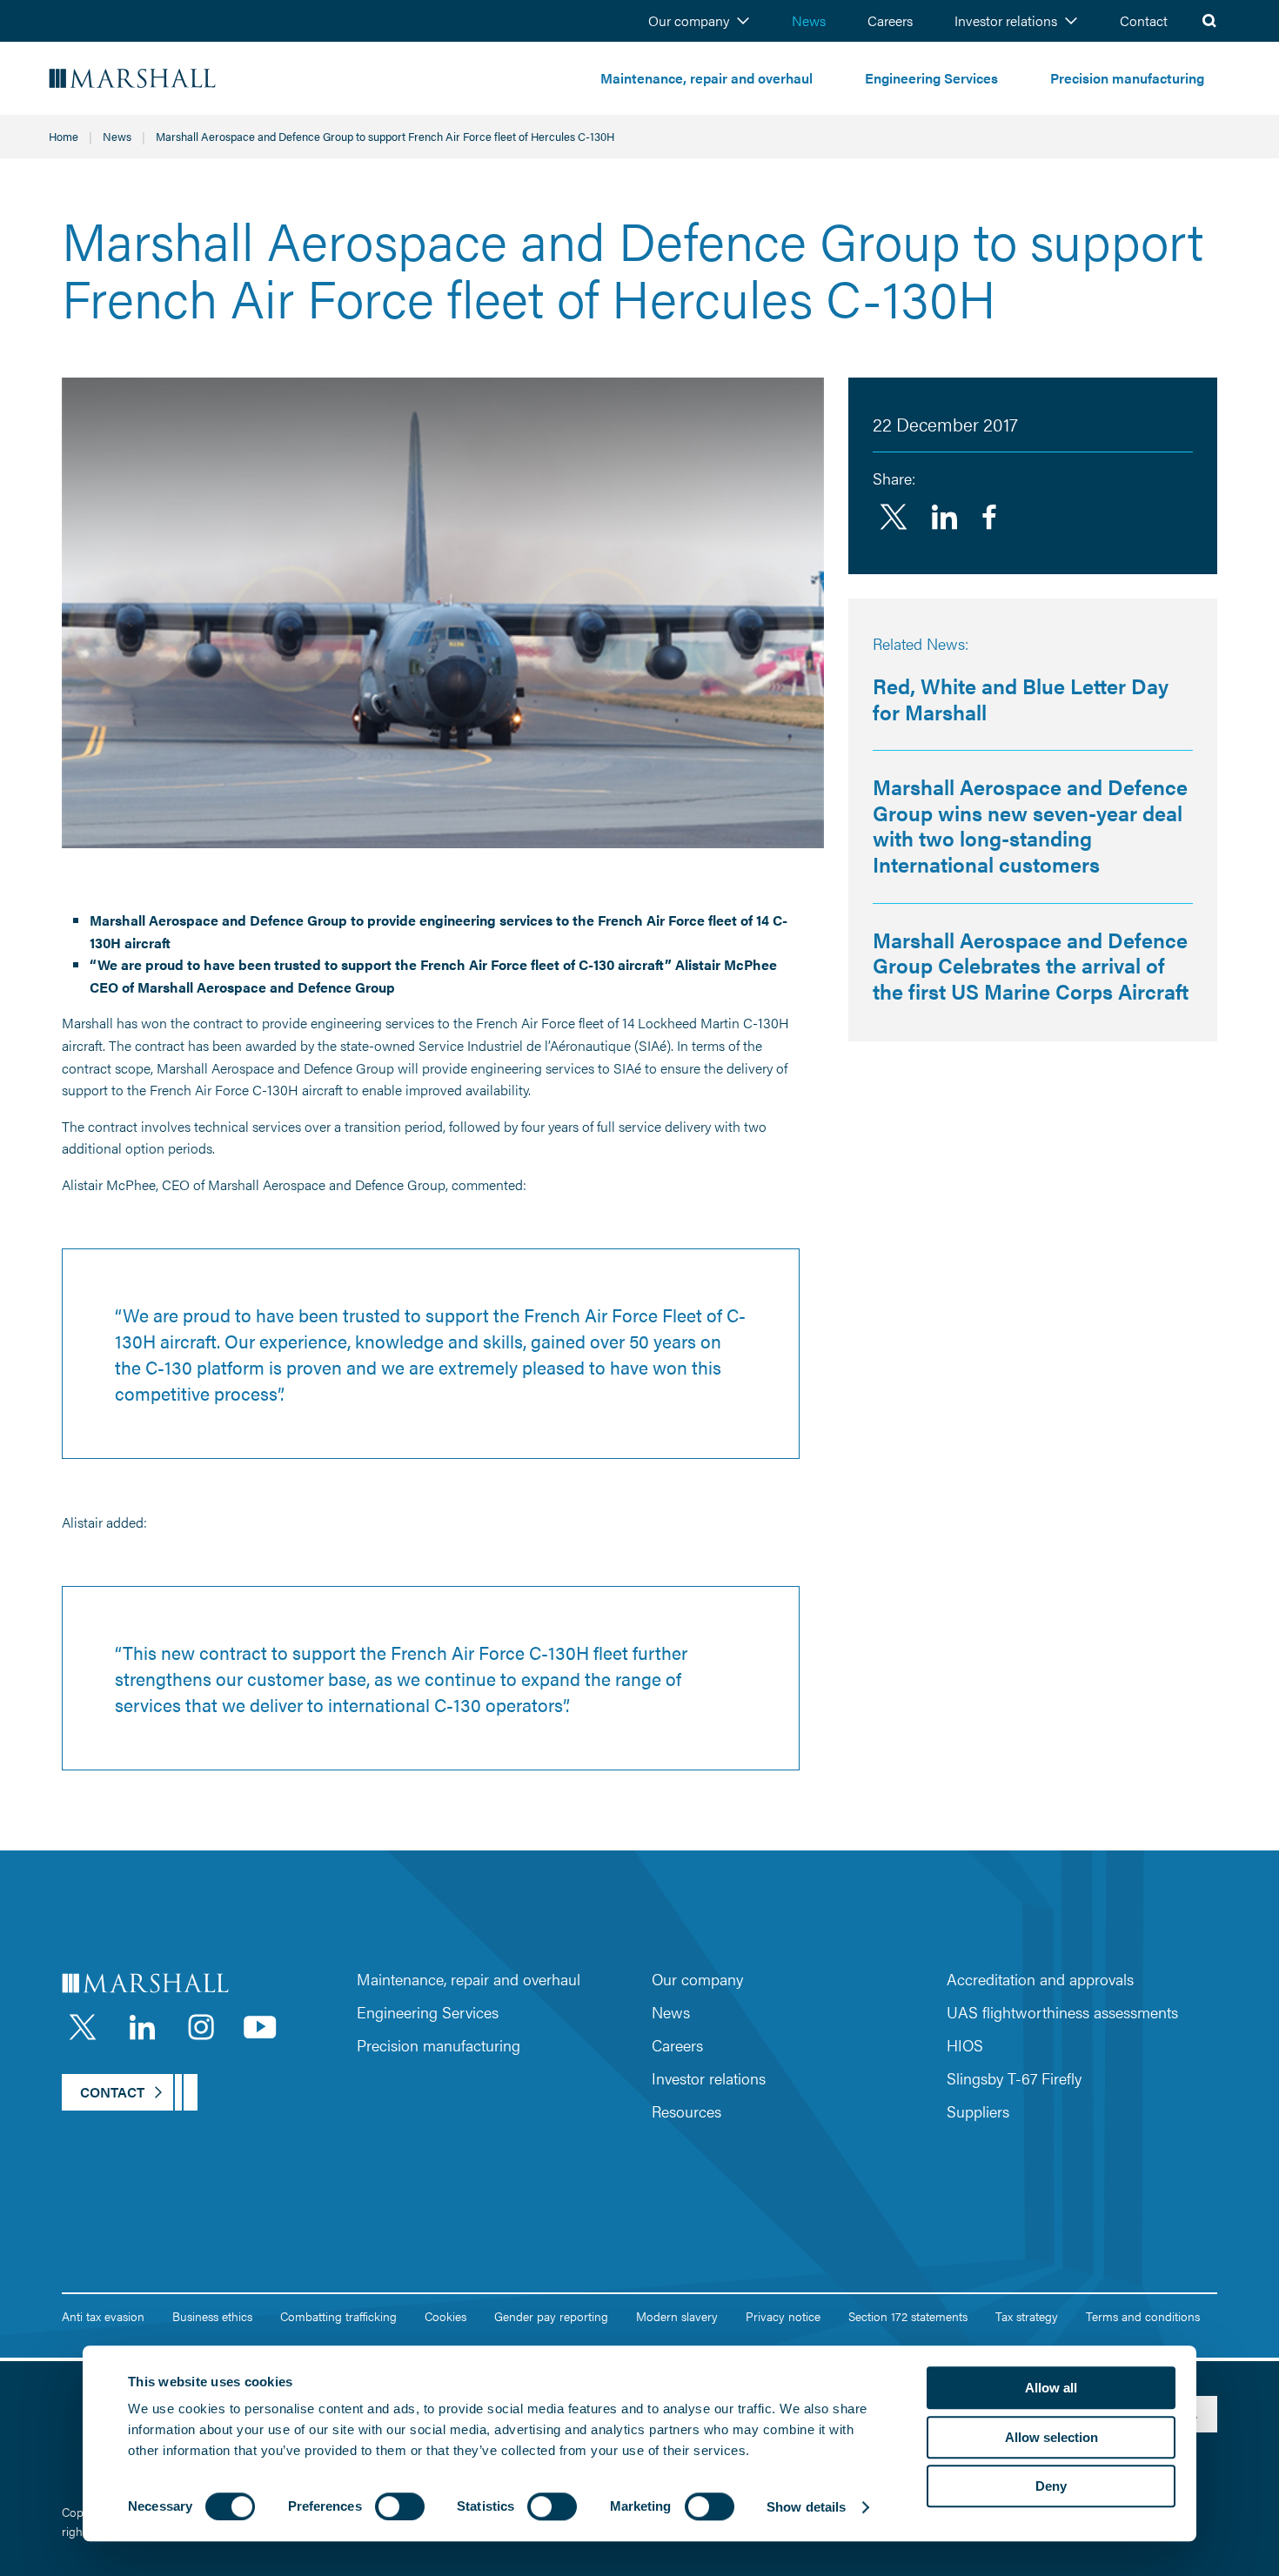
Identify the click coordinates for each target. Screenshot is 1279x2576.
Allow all (1051, 2388)
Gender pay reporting (551, 2316)
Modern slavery (677, 2316)
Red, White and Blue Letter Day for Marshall (1021, 699)
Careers (890, 20)
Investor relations (1006, 20)
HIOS (965, 2045)
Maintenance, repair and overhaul (706, 78)
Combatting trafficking (338, 2316)
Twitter (894, 517)
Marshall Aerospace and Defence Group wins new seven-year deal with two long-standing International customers (1030, 825)
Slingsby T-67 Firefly (1014, 2078)
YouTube (260, 2027)
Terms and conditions (1143, 2316)
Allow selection (1051, 2437)
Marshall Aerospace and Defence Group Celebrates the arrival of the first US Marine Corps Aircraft (1031, 965)
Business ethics (212, 2316)
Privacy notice (783, 2316)
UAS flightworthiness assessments (1062, 2012)
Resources (686, 2111)
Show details (806, 2507)
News (809, 20)
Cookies (445, 2316)
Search (1209, 21)
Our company (689, 20)
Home (64, 136)
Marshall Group (183, 79)
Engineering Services (931, 78)
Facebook (989, 517)
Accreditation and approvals (1040, 1979)
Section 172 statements (908, 2316)
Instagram (201, 2027)
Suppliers (978, 2111)
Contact (1144, 20)
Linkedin (944, 517)
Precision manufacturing (1127, 78)
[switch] (400, 2506)
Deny (1051, 2486)
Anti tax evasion (103, 2316)
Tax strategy (1027, 2316)
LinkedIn (142, 2027)
